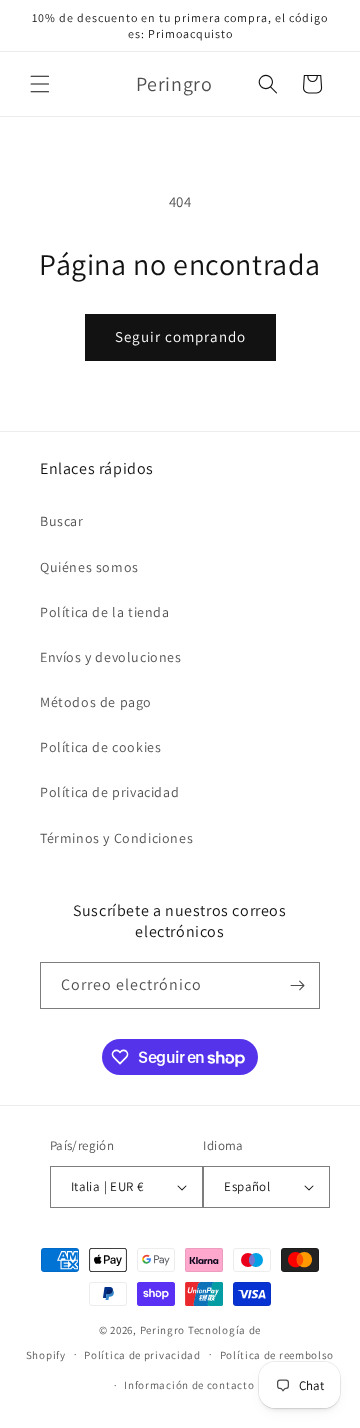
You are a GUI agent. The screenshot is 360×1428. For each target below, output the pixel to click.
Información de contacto (189, 1385)
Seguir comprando (180, 336)
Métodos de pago (96, 702)
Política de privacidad (109, 792)
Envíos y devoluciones (111, 657)
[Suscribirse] (297, 985)
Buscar (62, 521)
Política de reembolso (277, 1355)
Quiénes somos (89, 567)
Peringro (163, 1330)
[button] (40, 84)
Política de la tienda (105, 612)
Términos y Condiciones (116, 838)
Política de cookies (100, 747)
